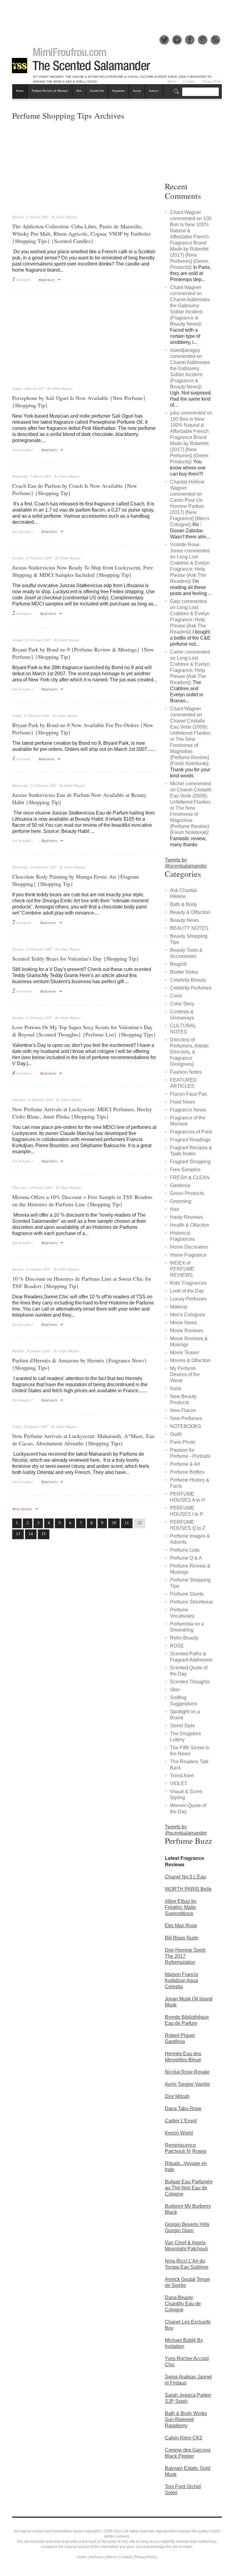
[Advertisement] (123, 14)
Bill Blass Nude (182, 1938)
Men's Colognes (188, 1315)
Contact (125, 2557)
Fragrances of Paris (191, 1132)
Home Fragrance (188, 1255)
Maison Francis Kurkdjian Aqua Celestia (181, 1980)
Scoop (137, 91)
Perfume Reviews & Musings (50, 91)
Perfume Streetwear (191, 1602)
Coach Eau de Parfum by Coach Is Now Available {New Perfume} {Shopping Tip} (75, 489)
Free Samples (185, 1170)
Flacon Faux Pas (188, 1094)
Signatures (119, 91)
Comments (22, 613)
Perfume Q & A (186, 1558)
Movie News (183, 1323)
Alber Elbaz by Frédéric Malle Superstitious (181, 1907)
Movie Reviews (187, 1331)
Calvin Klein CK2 (184, 2438)
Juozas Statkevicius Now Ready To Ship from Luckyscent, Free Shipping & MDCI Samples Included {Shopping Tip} (83, 571)
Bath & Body (184, 904)
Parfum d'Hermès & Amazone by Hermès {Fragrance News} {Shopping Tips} (80, 1364)
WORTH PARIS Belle (188, 1889)
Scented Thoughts (190, 1682)
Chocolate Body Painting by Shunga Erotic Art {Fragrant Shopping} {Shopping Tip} (76, 880)
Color (176, 996)
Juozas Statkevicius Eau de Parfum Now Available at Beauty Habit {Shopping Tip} (79, 798)
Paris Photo (183, 1442)
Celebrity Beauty (188, 980)
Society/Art (97, 91)
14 (31, 1534)
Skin (175, 1690)
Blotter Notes (184, 972)
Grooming (181, 1201)
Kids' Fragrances (188, 1283)
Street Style (183, 1726)
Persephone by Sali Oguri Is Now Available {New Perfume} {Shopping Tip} (79, 401)
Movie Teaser (184, 1352)
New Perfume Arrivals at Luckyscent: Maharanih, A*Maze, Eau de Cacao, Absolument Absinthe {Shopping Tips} (83, 1440)
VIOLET (179, 1784)
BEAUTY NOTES (189, 928)
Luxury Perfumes (188, 1299)
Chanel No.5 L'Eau (185, 1877)
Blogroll (178, 964)
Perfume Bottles (187, 1472)
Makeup (179, 1307)
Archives (96, 2557)
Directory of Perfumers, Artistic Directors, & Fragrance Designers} (190, 1052)
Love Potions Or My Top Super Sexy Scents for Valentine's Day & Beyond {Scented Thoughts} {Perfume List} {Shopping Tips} (84, 1031)
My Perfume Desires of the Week (185, 1374)
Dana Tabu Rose (183, 2109)
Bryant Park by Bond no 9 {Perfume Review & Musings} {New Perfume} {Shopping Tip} (83, 653)
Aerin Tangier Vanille (187, 2084)
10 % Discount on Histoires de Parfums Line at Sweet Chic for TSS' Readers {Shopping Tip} (82, 1282)
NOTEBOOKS (186, 1426)
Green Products (187, 1193)
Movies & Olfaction (190, 1360)
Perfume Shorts (187, 1594)
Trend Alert (182, 1776)
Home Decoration (189, 1247)
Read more (47, 280)
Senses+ (154, 91)
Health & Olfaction (190, 1225)
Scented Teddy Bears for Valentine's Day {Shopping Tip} (76, 958)
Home (20, 91)
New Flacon (183, 1410)
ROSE (177, 1646)
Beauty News (184, 920)
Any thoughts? (23, 450)
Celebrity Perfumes (191, 988)
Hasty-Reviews (186, 1217)
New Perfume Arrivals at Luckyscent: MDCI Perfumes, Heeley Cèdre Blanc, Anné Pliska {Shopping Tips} (82, 1113)
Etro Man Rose (181, 1926)
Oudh (176, 1434)
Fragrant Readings (190, 1140)
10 (114, 1523)
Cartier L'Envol (181, 2121)
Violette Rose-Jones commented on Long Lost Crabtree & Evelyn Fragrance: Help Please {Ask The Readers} (190, 563)
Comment (21, 279)
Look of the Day (187, 1291)
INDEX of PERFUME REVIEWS (182, 1269)
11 (127, 1523)
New (79, 91)
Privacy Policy (146, 2557)
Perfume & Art (185, 1464)
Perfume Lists (185, 1550)
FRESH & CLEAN (190, 1177)
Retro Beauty (184, 1638)
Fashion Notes (186, 1072)
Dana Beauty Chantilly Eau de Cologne (183, 2304)
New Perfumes (186, 1418)
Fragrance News (188, 1110)
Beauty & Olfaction (190, 912)
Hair (175, 1209)
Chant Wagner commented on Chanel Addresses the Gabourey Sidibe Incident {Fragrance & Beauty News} (190, 306)
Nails (176, 1388)
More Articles (22, 1509)
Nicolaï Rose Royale (187, 2072)
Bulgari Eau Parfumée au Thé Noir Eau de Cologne (189, 2188)
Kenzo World (179, 2133)
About (111, 2557)
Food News (183, 1102)
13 (18, 1534)
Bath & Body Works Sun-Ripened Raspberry (186, 2419)
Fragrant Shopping (190, 1162)
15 (44, 1534)
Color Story (182, 1004)
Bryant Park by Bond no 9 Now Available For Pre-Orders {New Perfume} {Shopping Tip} (83, 729)
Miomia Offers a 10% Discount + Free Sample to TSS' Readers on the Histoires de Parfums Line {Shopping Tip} (82, 1201)
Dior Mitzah (177, 2096)
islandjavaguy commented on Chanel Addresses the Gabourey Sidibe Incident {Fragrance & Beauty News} (190, 368)
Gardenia (180, 1185)
